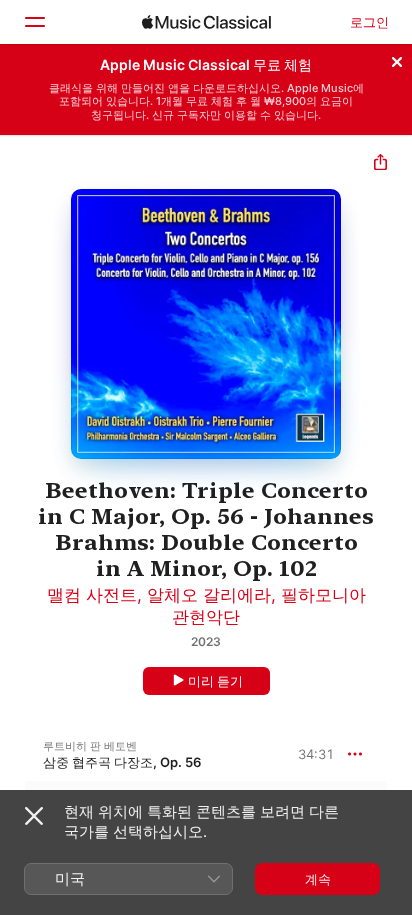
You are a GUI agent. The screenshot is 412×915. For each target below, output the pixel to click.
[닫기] (397, 59)
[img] (206, 22)
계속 (318, 879)
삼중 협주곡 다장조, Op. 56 (122, 762)
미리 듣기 (215, 681)
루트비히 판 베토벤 (90, 746)
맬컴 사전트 (92, 595)
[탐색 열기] (34, 22)
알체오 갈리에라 (209, 595)
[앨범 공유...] (380, 164)
